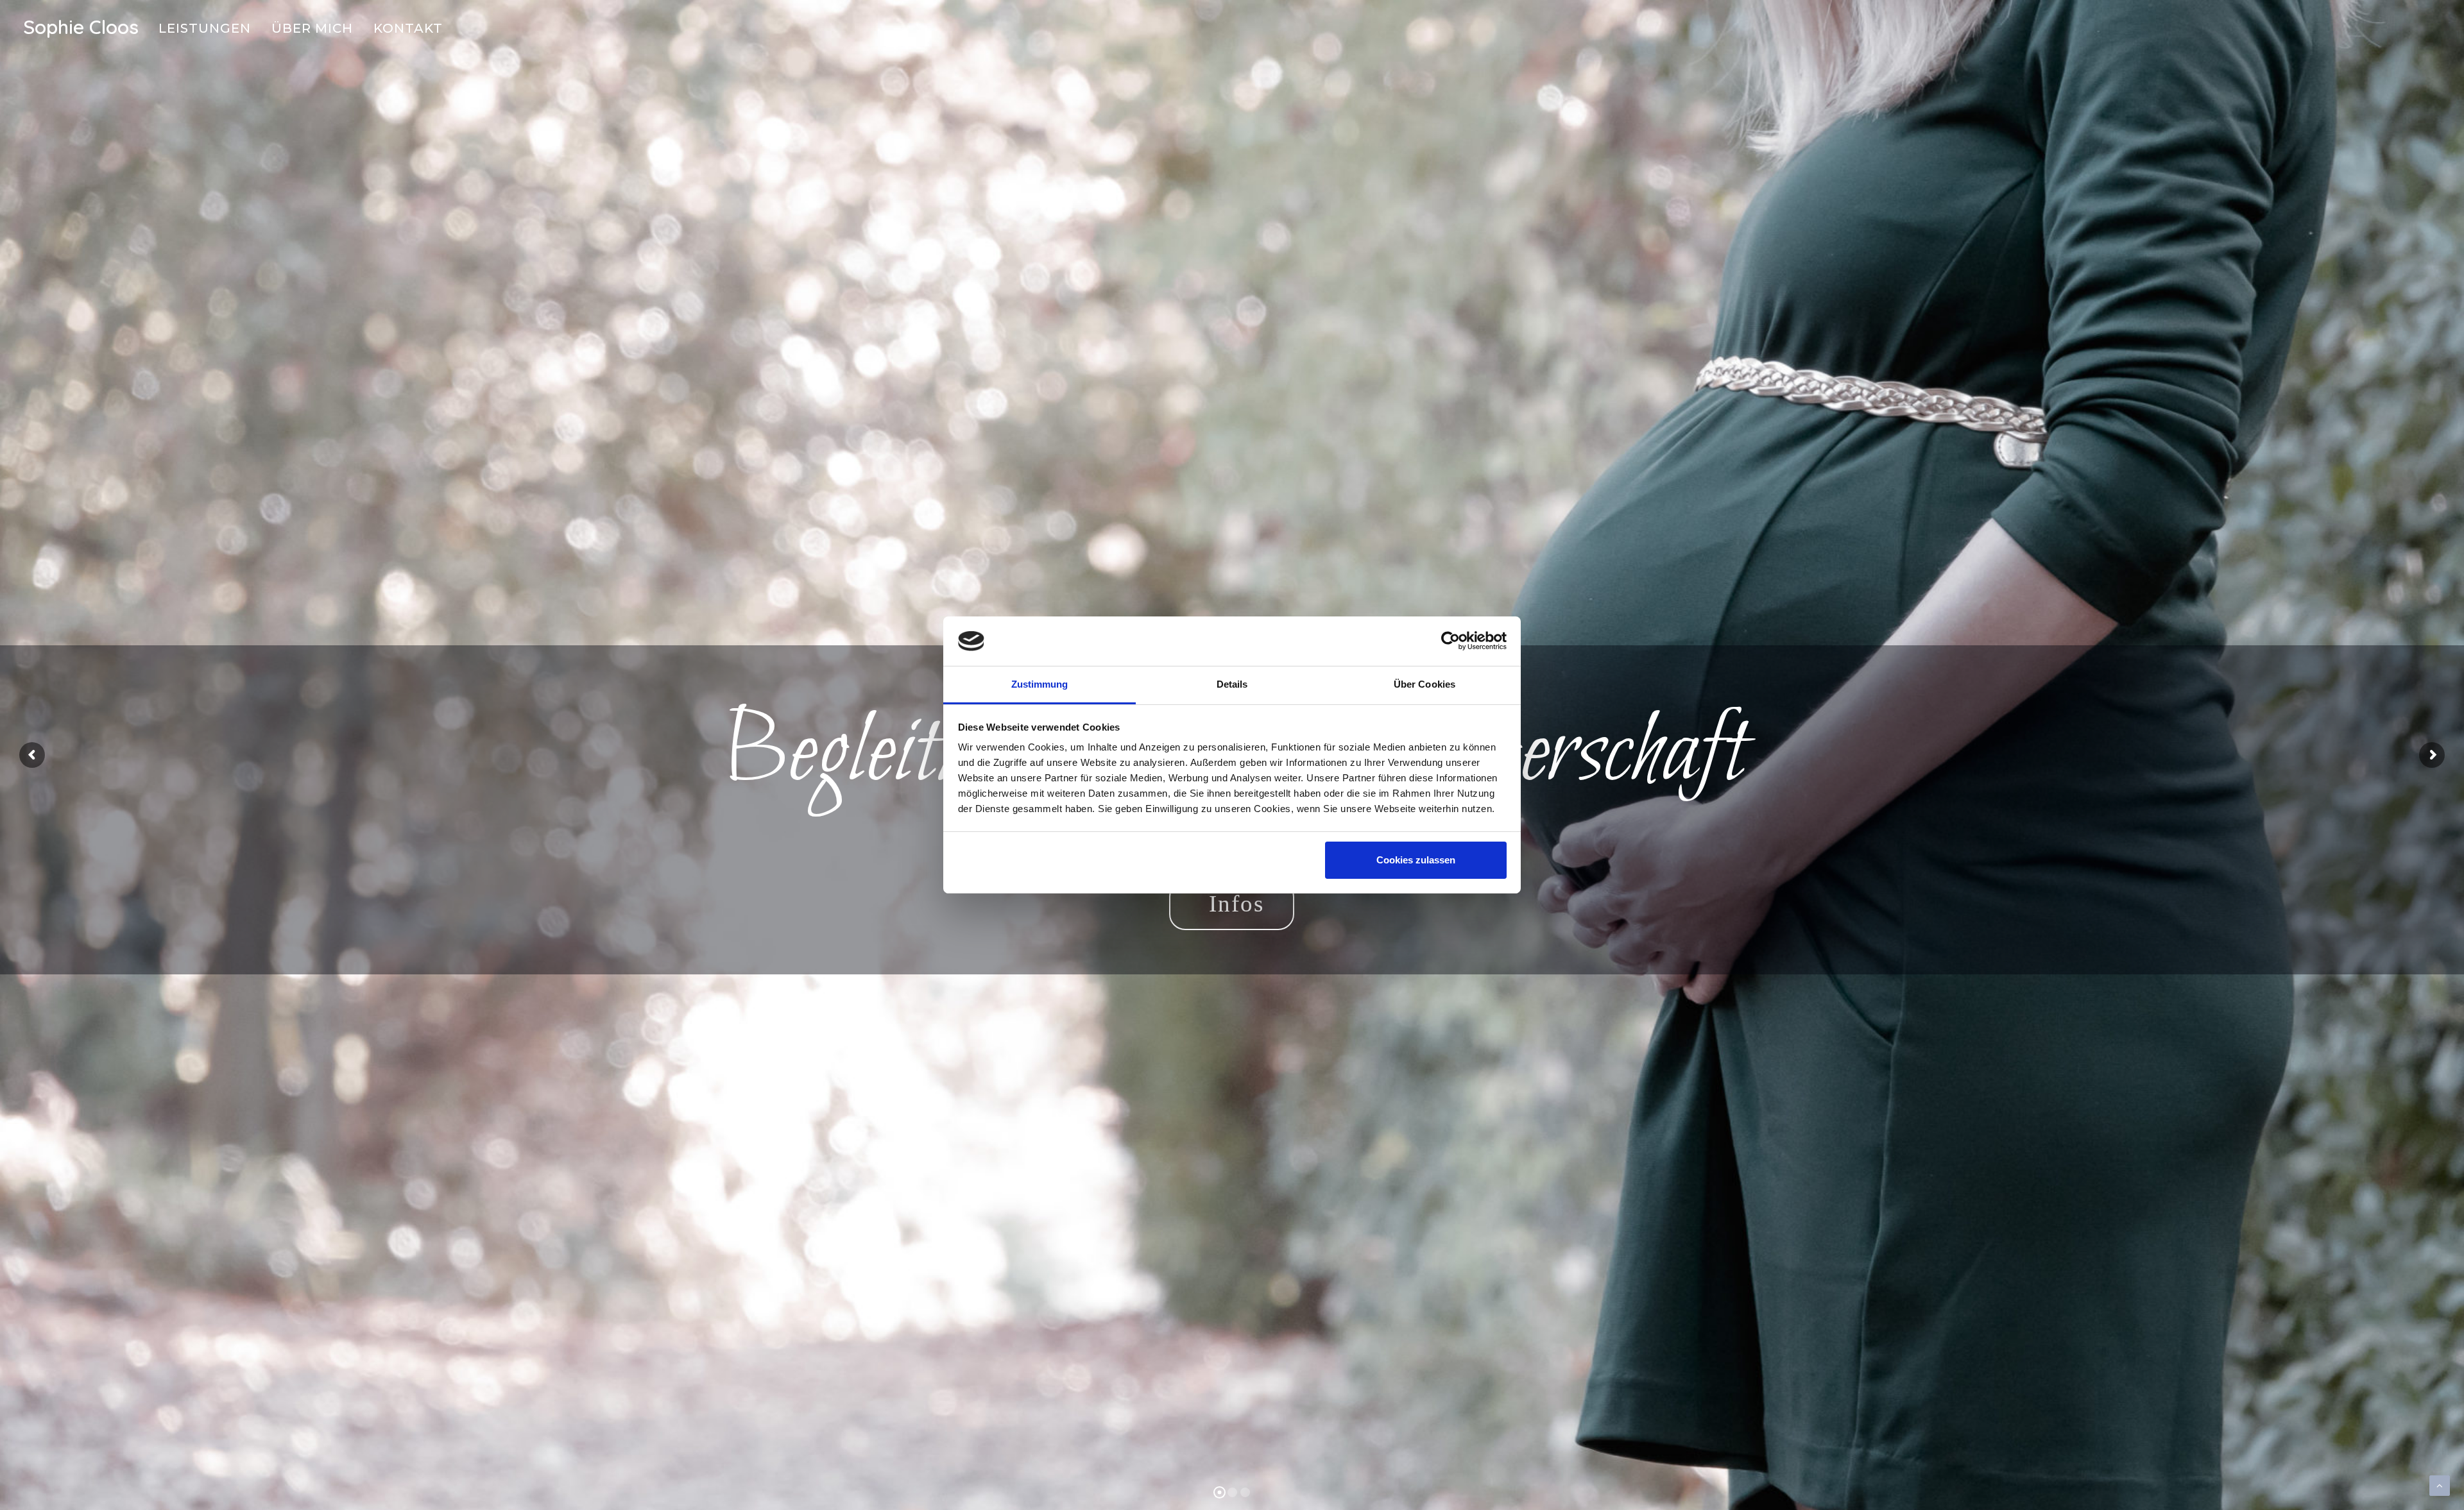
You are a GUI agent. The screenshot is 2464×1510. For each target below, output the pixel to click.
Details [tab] (1232, 684)
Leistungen (205, 28)
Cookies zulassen (1416, 860)
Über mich (312, 28)
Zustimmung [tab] (1040, 684)
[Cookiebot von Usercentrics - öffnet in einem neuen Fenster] (1450, 641)
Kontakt (408, 28)
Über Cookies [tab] (1425, 684)
